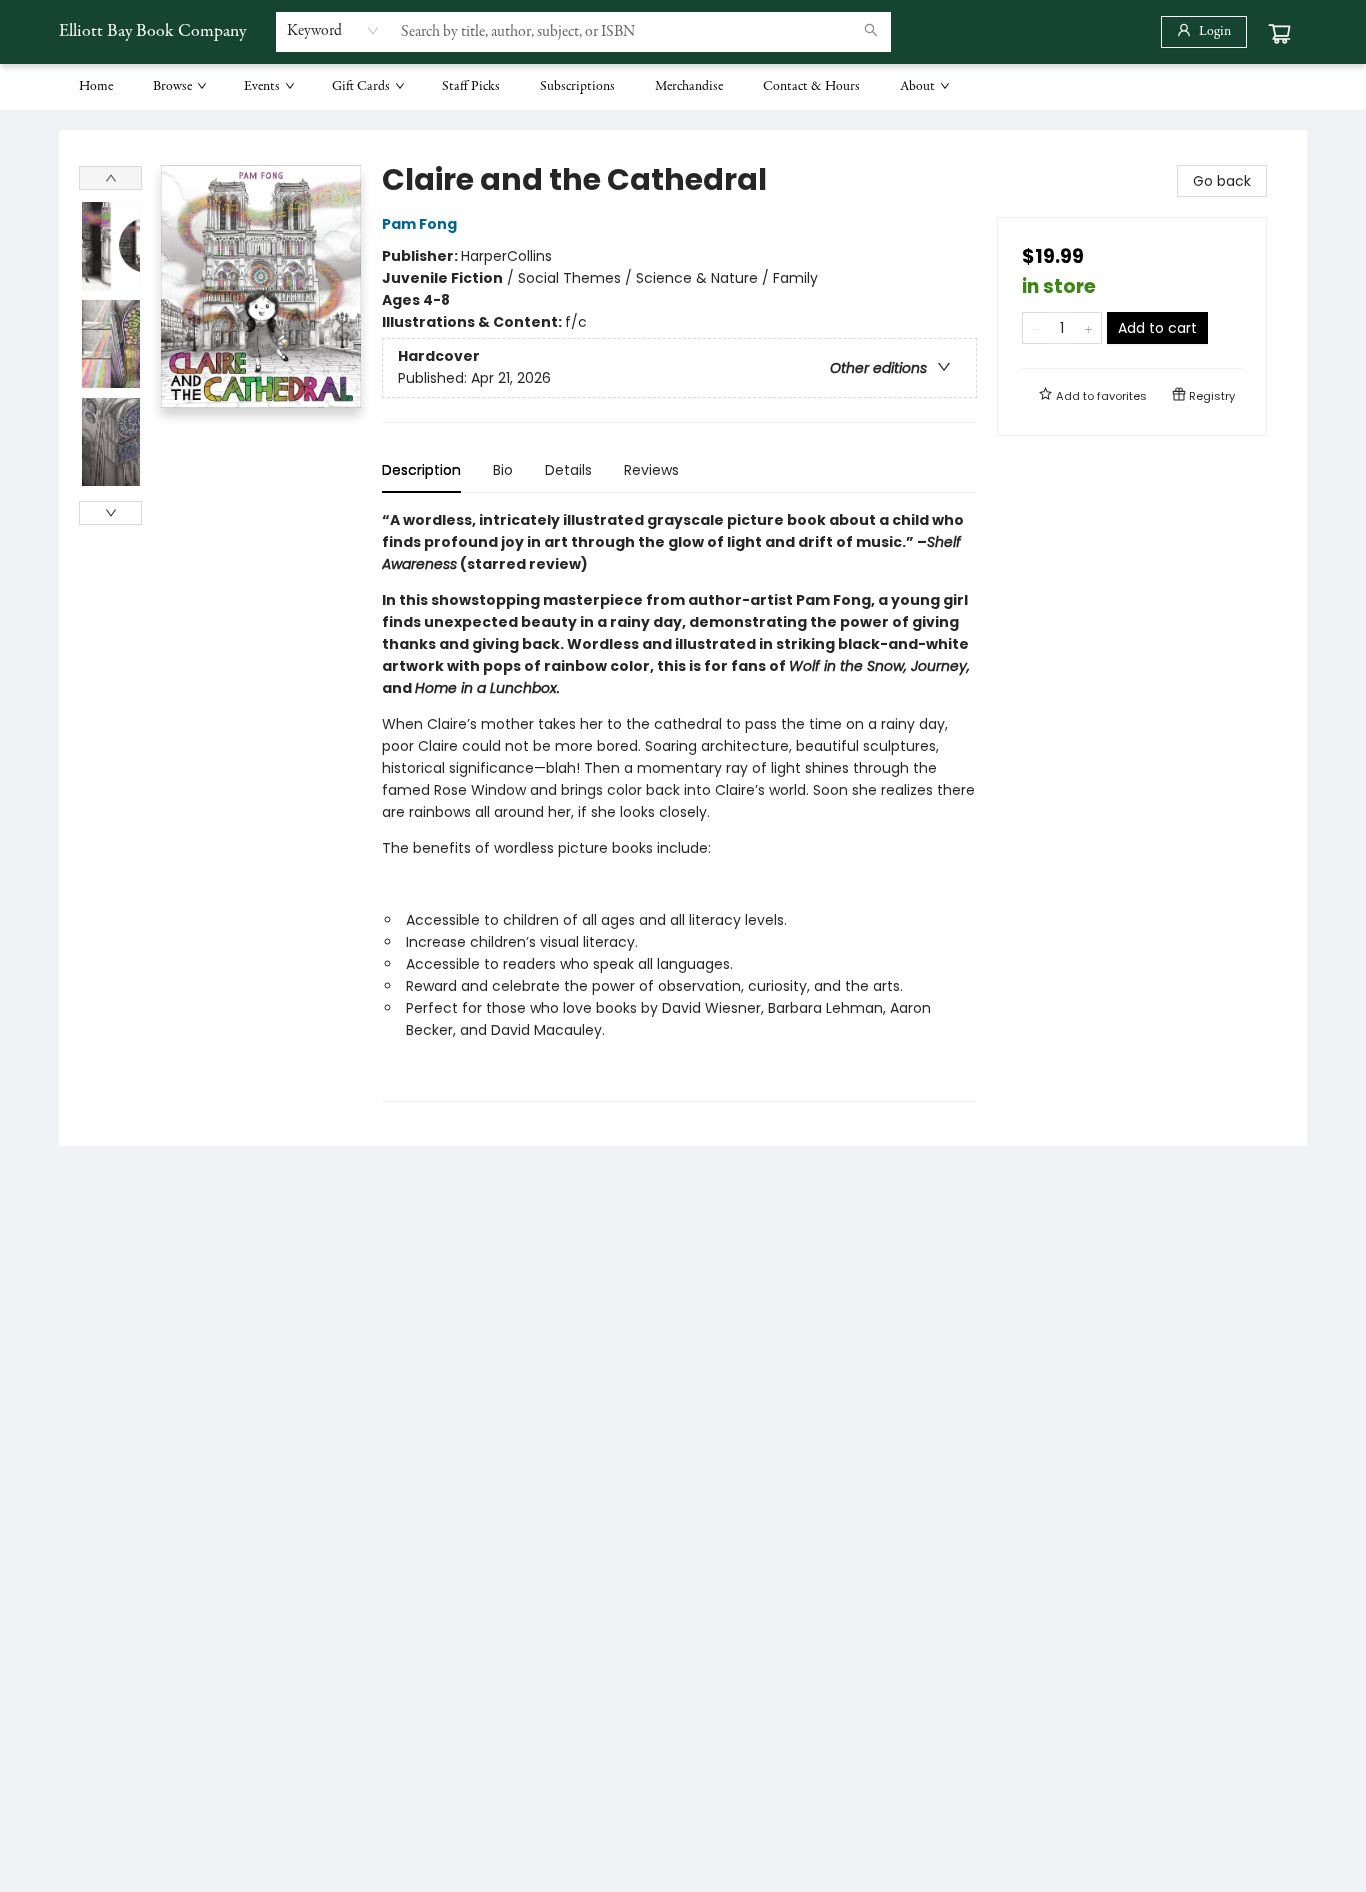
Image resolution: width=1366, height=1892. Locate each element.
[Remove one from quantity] (1035, 328)
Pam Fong (419, 224)
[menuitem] (96, 87)
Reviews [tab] (651, 470)
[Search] (871, 32)
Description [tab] (421, 470)
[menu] (683, 87)
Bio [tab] (503, 470)
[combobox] (333, 31)
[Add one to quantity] (1088, 328)
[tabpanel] (679, 805)
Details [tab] (568, 470)
